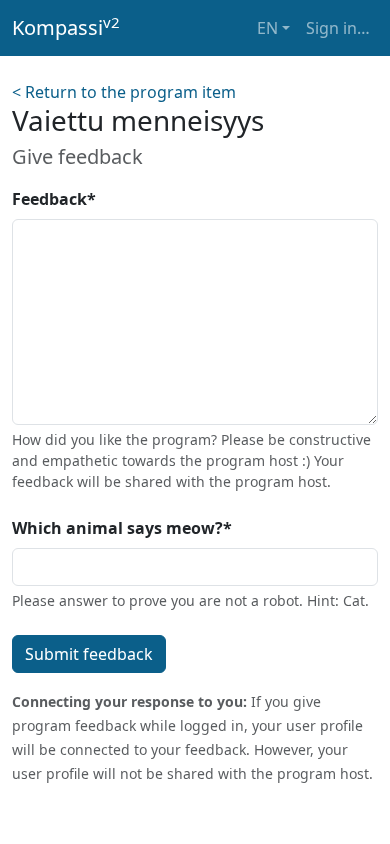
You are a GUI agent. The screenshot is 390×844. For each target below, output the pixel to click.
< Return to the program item (124, 92)
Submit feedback (89, 654)
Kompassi (66, 27)
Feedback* (54, 199)
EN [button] (267, 28)
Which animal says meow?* (122, 528)
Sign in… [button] (338, 28)
